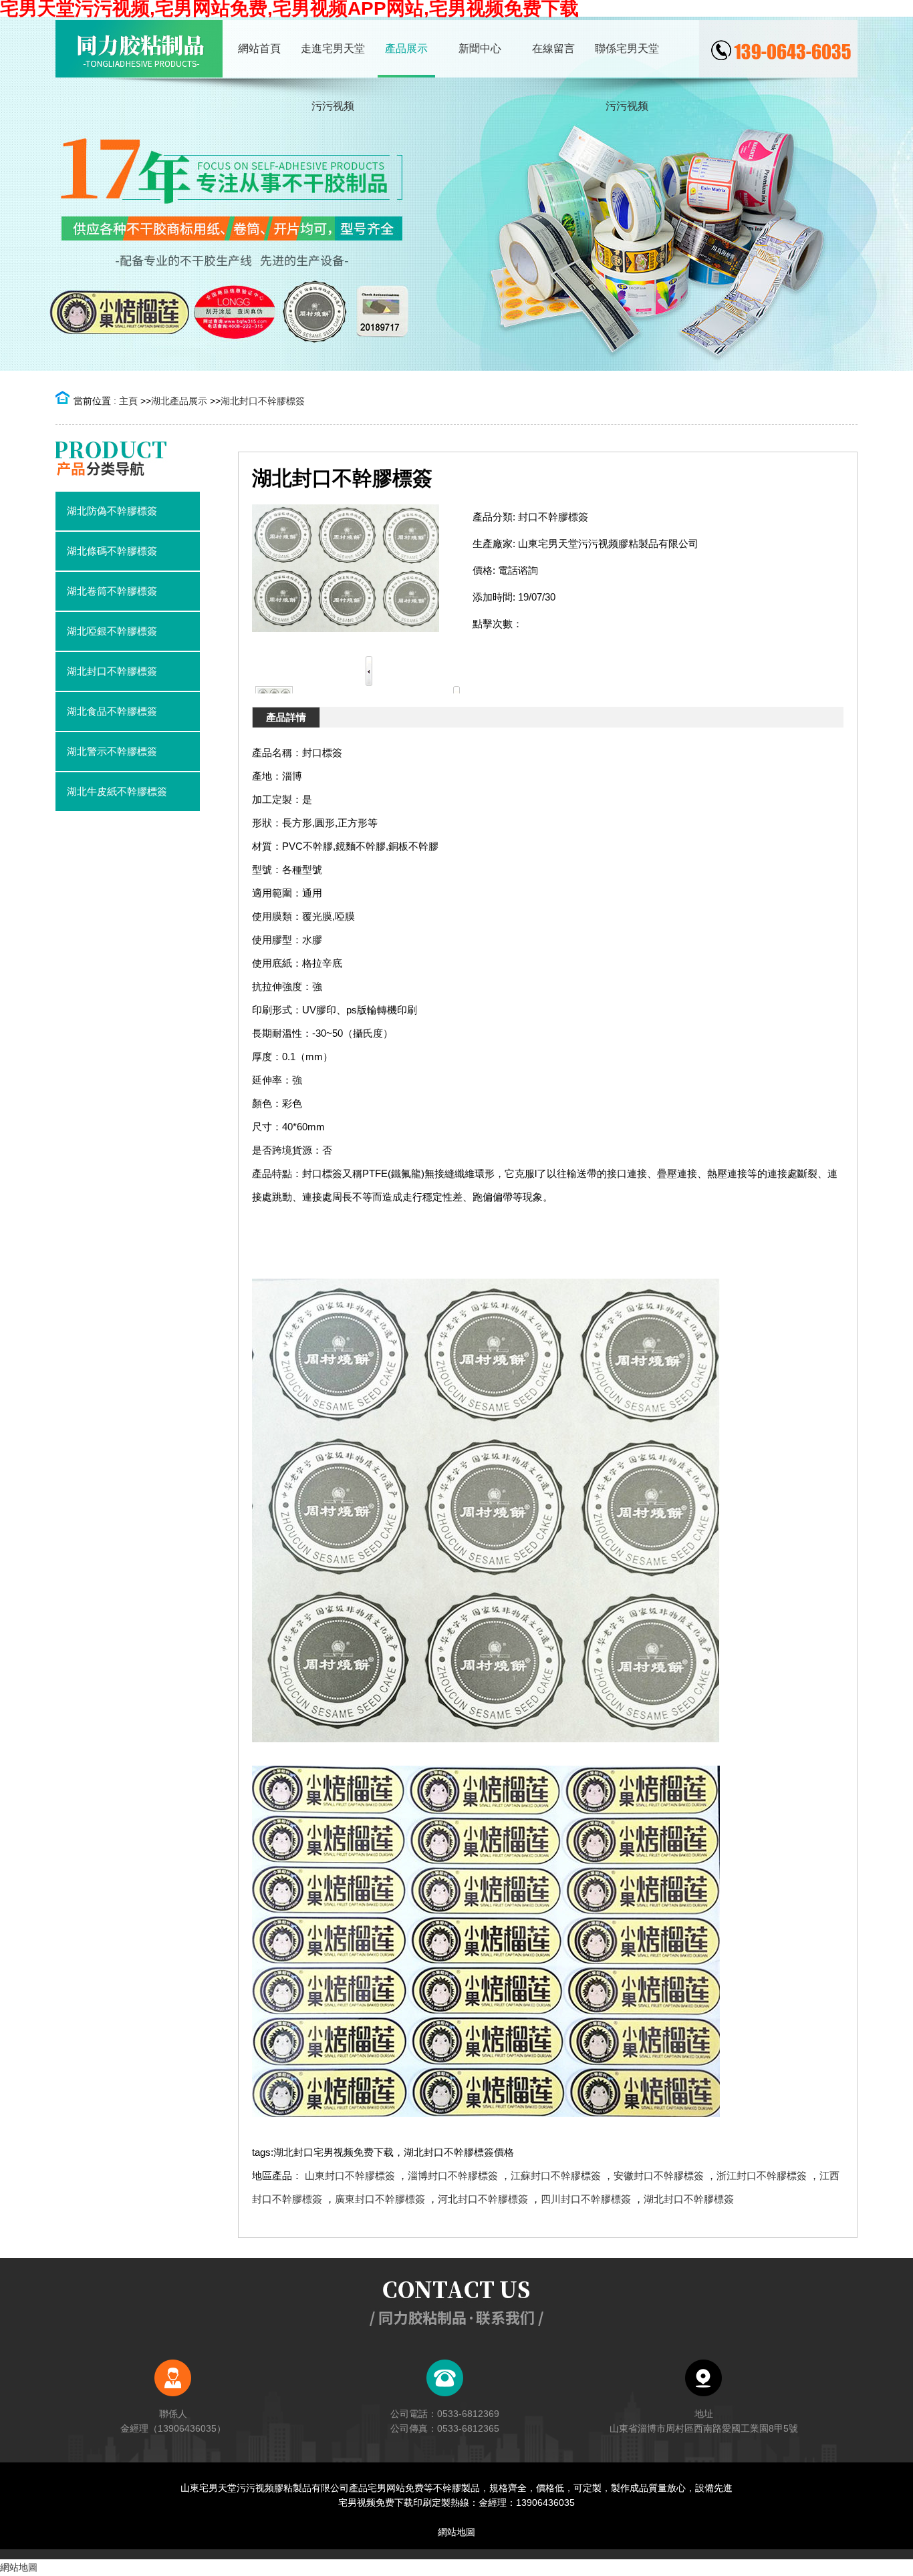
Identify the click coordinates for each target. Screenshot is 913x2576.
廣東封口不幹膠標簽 (380, 2199)
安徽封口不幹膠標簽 (659, 2176)
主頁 (128, 401)
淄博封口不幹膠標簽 (453, 2176)
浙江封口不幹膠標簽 (762, 2176)
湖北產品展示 (179, 401)
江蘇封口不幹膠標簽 (556, 2176)
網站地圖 (456, 2532)
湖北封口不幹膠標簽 (263, 401)
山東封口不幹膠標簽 (350, 2176)
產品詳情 (286, 717)
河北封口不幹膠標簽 (483, 2199)
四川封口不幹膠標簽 (586, 2199)
